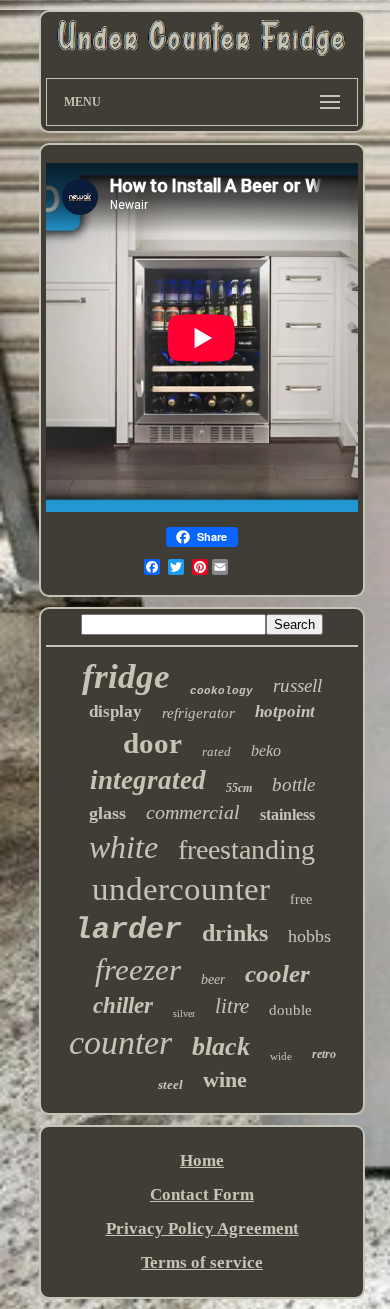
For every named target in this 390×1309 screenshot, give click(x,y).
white (123, 847)
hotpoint (285, 711)
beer (213, 979)
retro (324, 1054)
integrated (148, 780)
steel (170, 1084)
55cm (239, 788)
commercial (193, 812)
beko (266, 750)
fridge (126, 676)
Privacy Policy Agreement (202, 1228)
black (221, 1046)
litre (232, 1006)
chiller (123, 1005)
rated (216, 751)
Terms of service (202, 1262)
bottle (293, 784)
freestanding (246, 849)
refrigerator (198, 713)
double (290, 1010)
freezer (138, 969)
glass (107, 813)
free (301, 899)
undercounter (181, 889)
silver (184, 1013)
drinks (235, 933)
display (115, 711)
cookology (221, 691)
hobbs (309, 936)
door (152, 743)
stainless (287, 814)
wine (225, 1079)
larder (128, 930)
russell (297, 685)
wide (281, 1056)
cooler (277, 973)
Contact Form (202, 1194)
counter (120, 1042)
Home (202, 1160)
